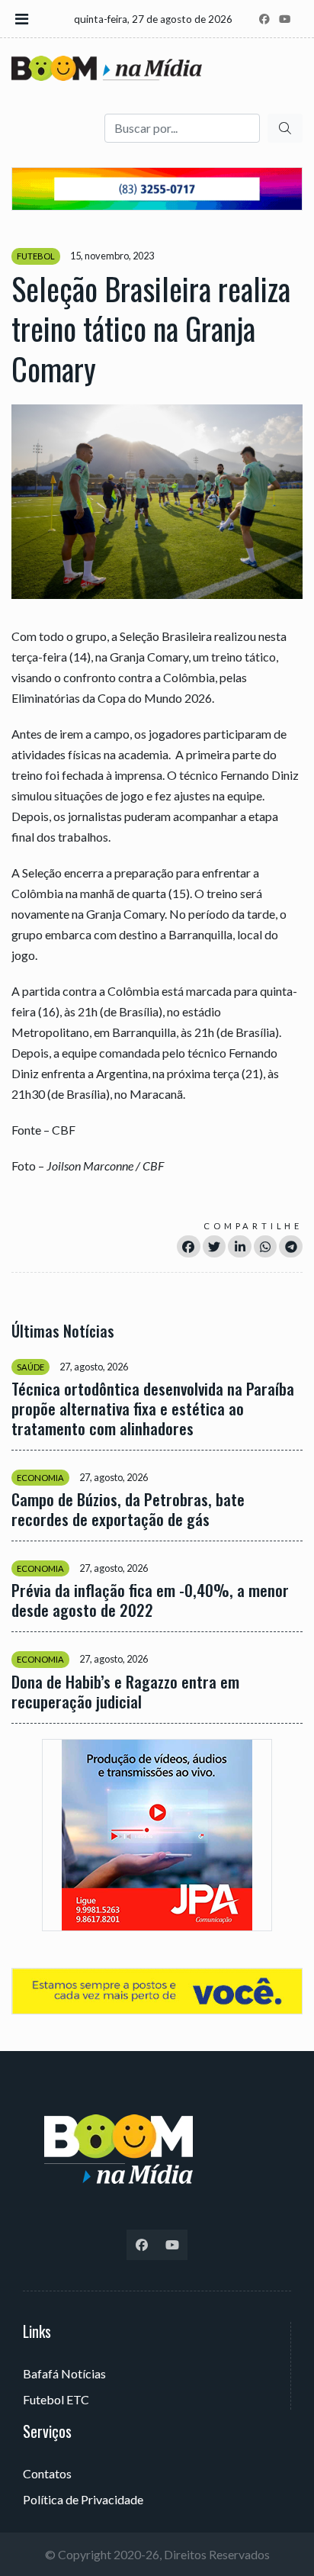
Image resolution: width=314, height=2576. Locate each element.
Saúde (30, 1367)
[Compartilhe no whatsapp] (266, 1246)
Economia (40, 1478)
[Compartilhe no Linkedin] (240, 1246)
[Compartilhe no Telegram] (291, 1246)
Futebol (36, 256)
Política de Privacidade (83, 2499)
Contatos (47, 2473)
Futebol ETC (56, 2399)
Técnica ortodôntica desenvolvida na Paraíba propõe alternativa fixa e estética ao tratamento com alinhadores (153, 1409)
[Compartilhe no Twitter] (215, 1246)
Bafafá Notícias (64, 2373)
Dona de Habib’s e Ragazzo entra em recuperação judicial (125, 1692)
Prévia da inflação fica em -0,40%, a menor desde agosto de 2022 (150, 1600)
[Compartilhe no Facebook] (189, 1246)
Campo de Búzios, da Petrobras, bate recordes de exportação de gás (128, 1509)
